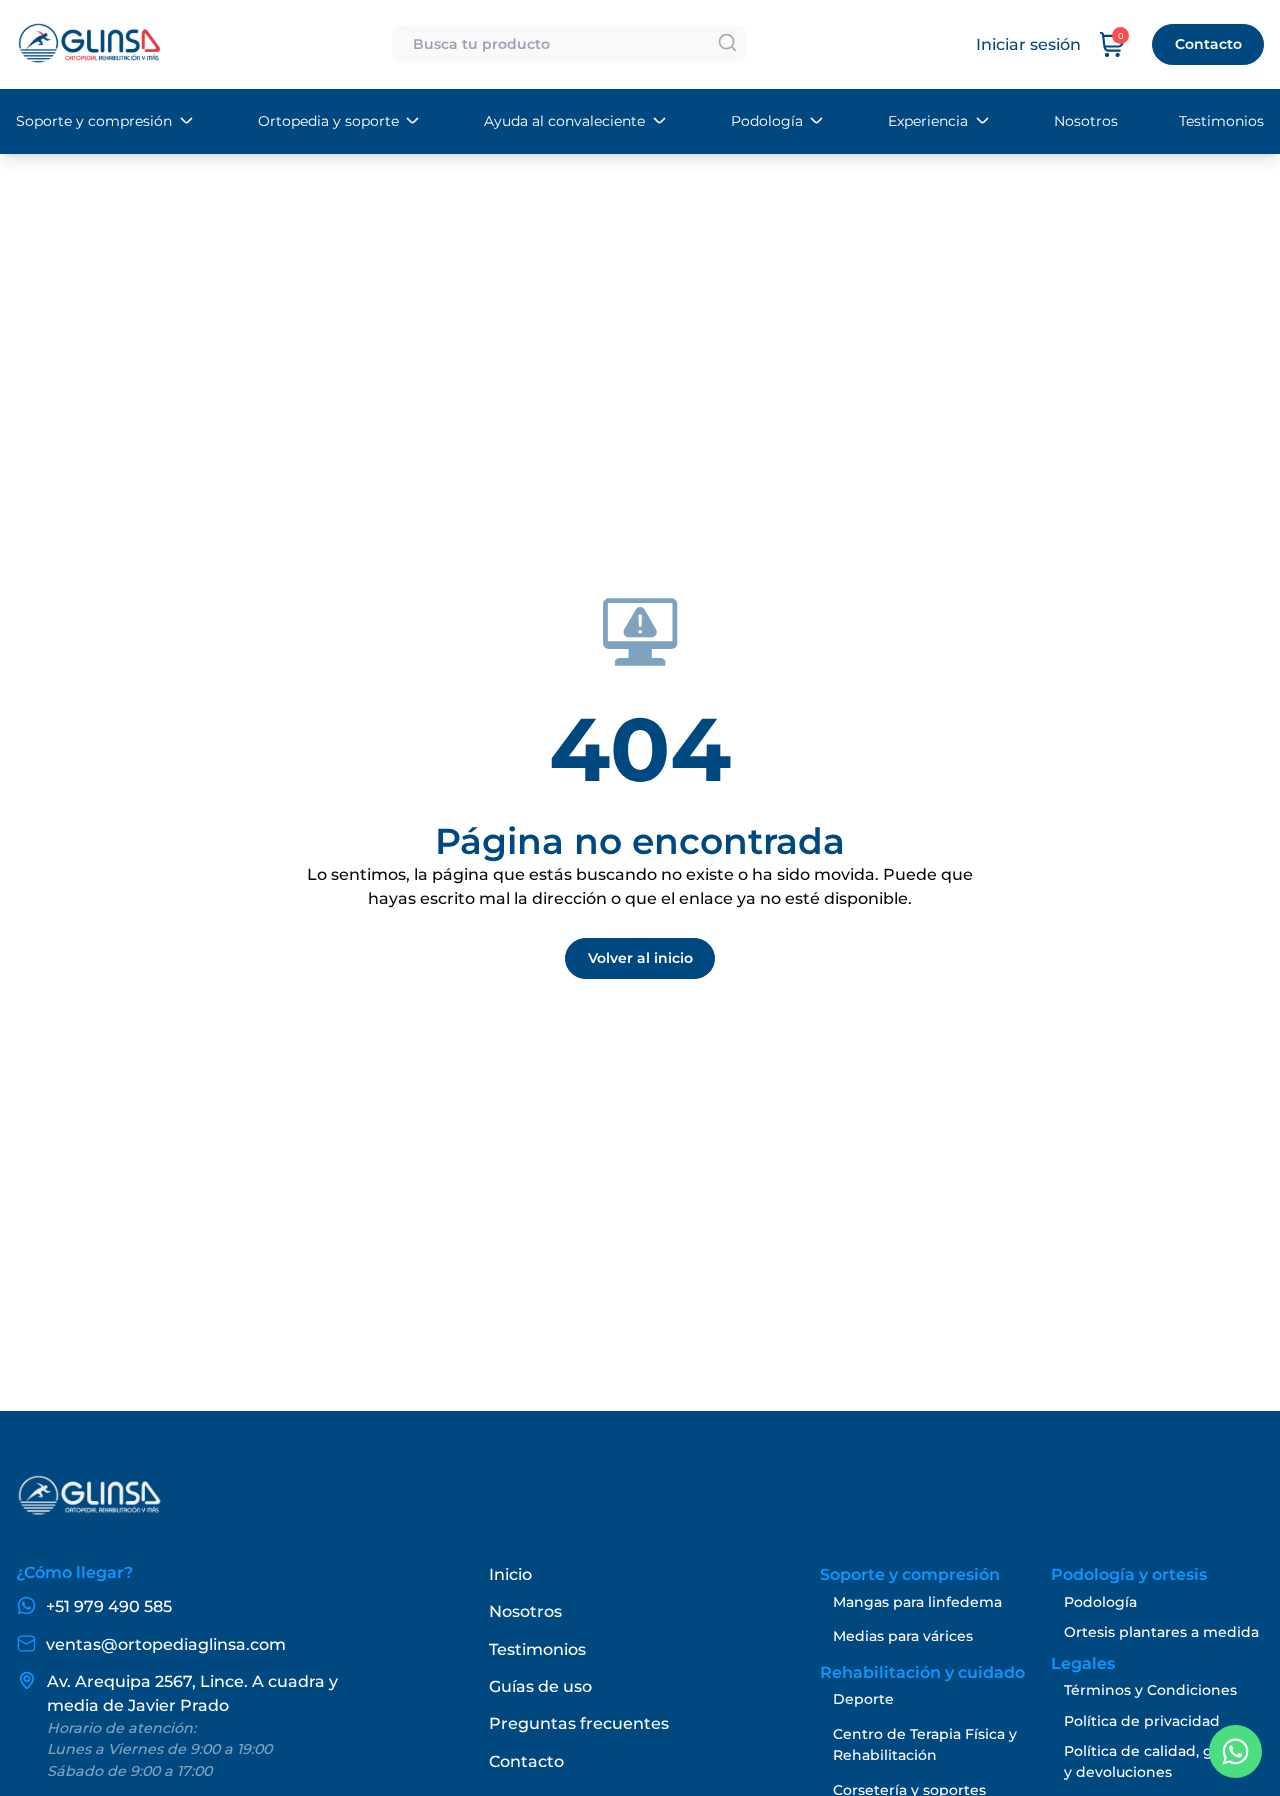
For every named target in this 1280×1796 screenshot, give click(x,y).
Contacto (1208, 44)
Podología (767, 121)
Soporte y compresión (94, 121)
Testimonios (1221, 121)
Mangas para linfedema (917, 1602)
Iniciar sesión (1028, 44)
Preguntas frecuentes (579, 1723)
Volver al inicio (640, 958)
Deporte (863, 1699)
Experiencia (928, 121)
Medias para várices (903, 1636)
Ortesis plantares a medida (1161, 1632)
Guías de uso (540, 1686)
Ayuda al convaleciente (564, 121)
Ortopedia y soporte (328, 121)
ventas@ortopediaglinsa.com (166, 1644)
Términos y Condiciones (1150, 1690)
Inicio (510, 1574)
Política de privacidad (1142, 1721)
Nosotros (1086, 121)
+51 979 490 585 (109, 1606)
